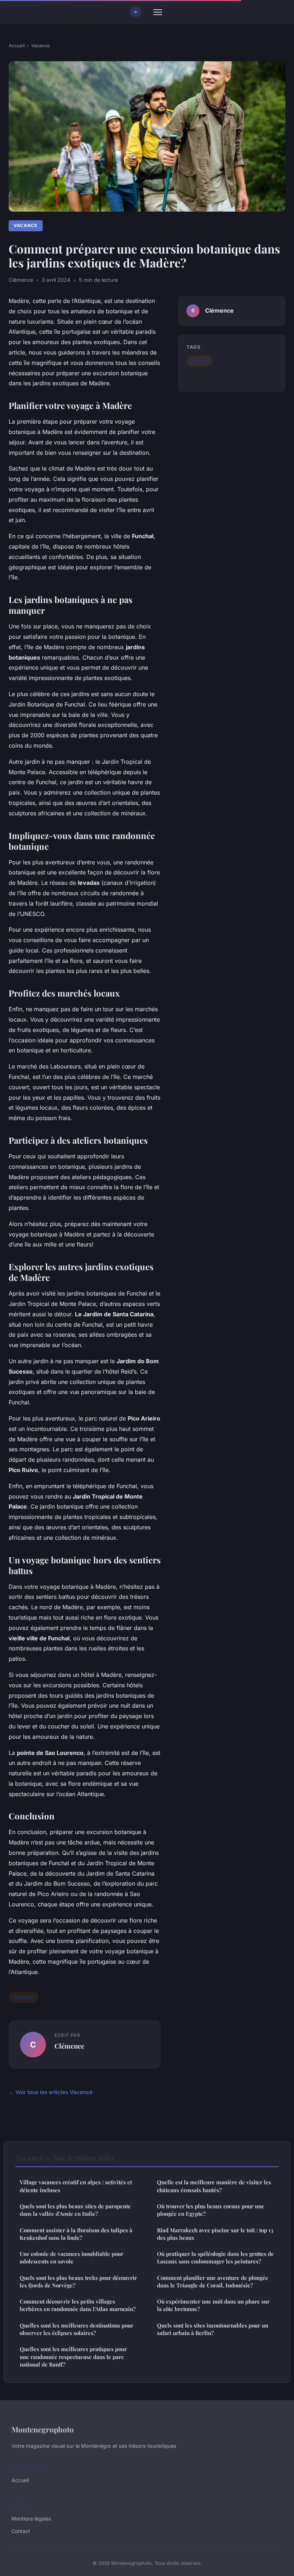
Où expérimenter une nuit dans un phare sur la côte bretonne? (213, 2305)
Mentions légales (31, 2519)
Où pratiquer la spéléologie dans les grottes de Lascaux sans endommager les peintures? (215, 2257)
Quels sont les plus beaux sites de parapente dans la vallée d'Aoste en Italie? (75, 2210)
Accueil (17, 45)
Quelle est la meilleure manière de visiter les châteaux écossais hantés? (214, 2186)
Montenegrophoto (43, 2429)
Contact (21, 2531)
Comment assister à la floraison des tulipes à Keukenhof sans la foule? (76, 2234)
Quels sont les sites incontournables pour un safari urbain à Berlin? (213, 2329)
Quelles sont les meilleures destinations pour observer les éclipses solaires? (77, 2329)
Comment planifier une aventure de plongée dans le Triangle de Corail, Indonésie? (213, 2281)
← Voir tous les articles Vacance (51, 2092)
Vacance (41, 45)
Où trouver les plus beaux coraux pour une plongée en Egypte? (211, 2210)
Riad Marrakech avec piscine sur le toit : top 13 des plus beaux (215, 2234)
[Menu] (158, 12)
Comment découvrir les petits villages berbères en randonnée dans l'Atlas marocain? (78, 2305)
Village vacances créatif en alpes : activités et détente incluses (76, 2186)
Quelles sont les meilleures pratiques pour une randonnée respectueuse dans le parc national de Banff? (73, 2357)
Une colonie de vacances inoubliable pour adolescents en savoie (72, 2257)
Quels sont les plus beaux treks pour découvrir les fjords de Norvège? (78, 2281)
